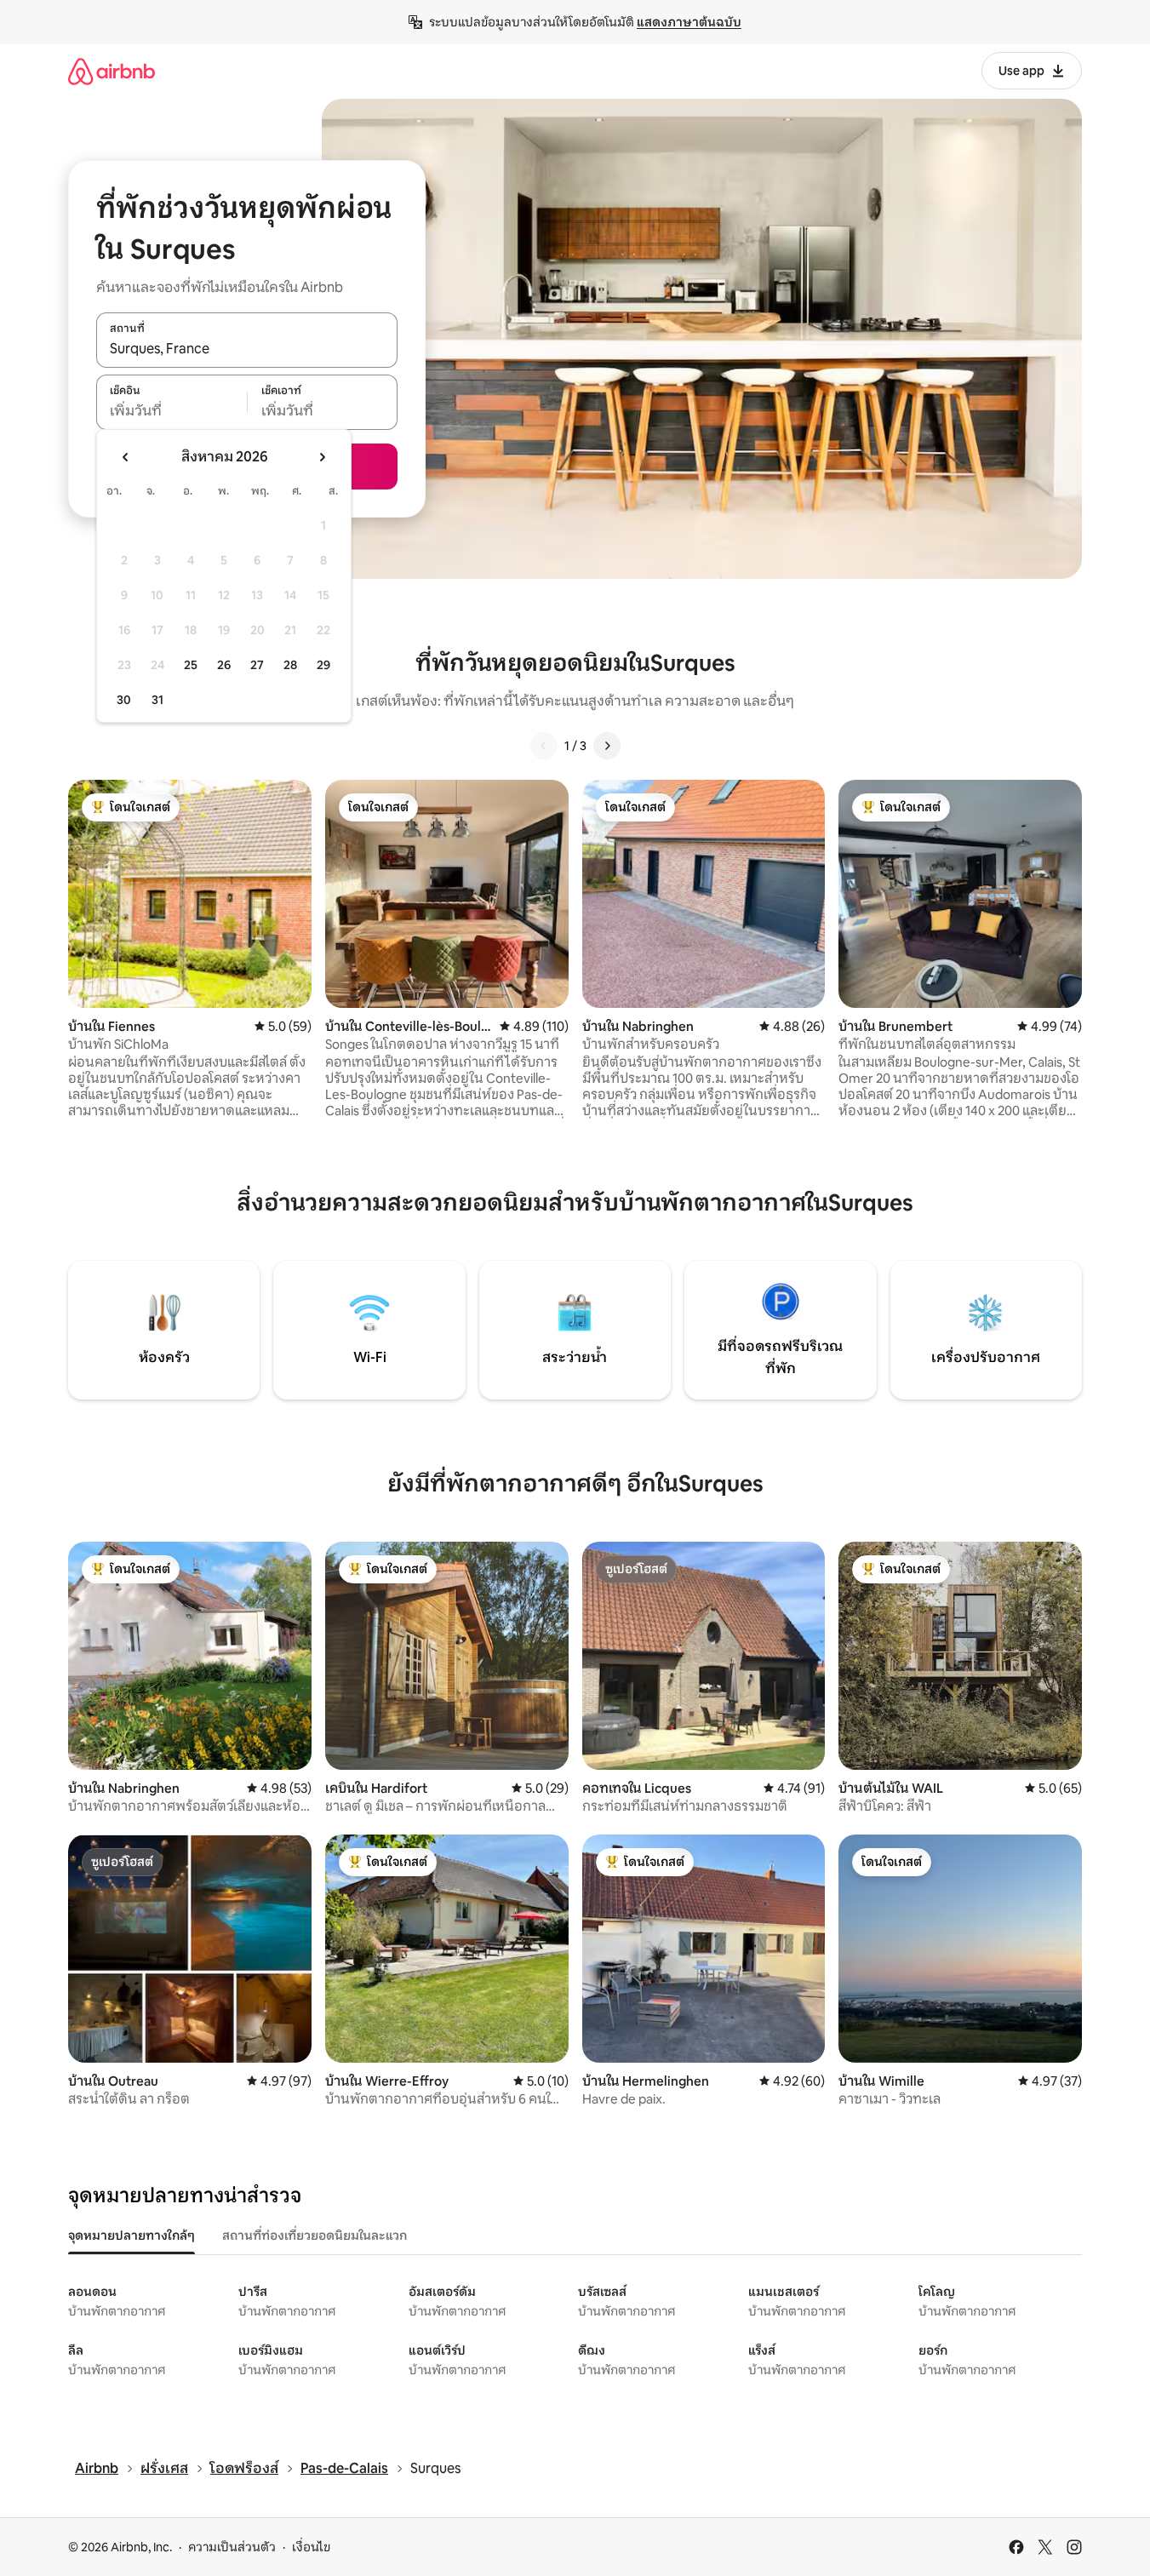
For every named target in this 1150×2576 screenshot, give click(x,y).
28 (290, 665)
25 (191, 665)
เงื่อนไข (311, 2547)
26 (224, 665)
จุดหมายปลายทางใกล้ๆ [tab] (132, 2235)
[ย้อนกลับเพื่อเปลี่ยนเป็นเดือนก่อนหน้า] (126, 457)
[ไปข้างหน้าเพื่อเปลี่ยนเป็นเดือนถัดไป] (322, 457)
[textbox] (172, 411)
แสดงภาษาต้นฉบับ (689, 22)
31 (157, 700)
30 (124, 700)
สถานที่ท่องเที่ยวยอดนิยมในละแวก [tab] (315, 2235)
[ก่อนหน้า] (544, 746)
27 (257, 665)
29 (323, 665)
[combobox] (247, 349)
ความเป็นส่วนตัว (232, 2547)
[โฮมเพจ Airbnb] (112, 71)
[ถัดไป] (607, 746)
